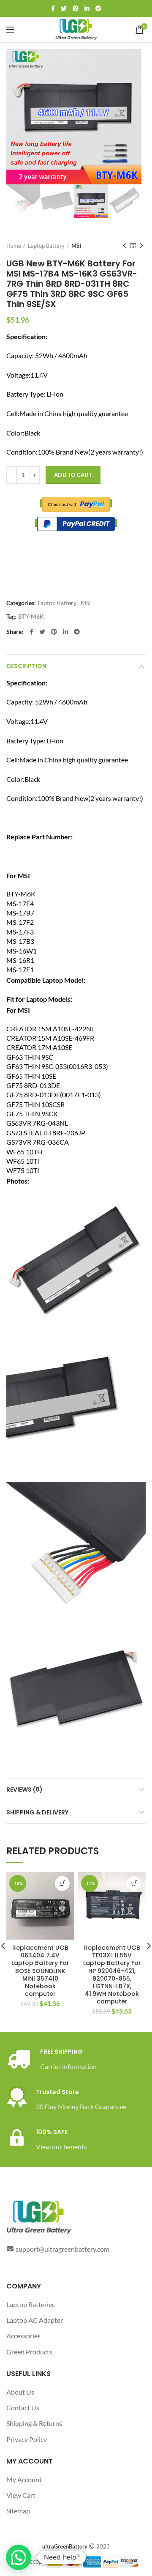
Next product (141, 246)
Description (26, 666)
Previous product (125, 246)
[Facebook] (53, 8)
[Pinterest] (76, 8)
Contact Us (23, 2407)
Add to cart (73, 475)
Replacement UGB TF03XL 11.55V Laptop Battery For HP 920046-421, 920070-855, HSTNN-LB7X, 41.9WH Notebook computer (112, 1975)
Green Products (29, 2352)
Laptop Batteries (31, 2304)
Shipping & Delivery (37, 1812)
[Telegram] (98, 8)
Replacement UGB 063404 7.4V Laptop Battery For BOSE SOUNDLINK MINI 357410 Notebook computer (40, 1971)
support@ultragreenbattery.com (62, 2249)
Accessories (23, 2336)
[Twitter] (64, 8)
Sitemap (18, 2511)
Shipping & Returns (34, 2423)
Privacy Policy (27, 2439)
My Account (24, 2479)
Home (14, 246)
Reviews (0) (24, 1789)
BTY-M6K (31, 617)
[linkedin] (87, 8)
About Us (20, 2392)
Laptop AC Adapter (35, 2320)
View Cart (21, 2495)
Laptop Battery (46, 246)
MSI (76, 246)
